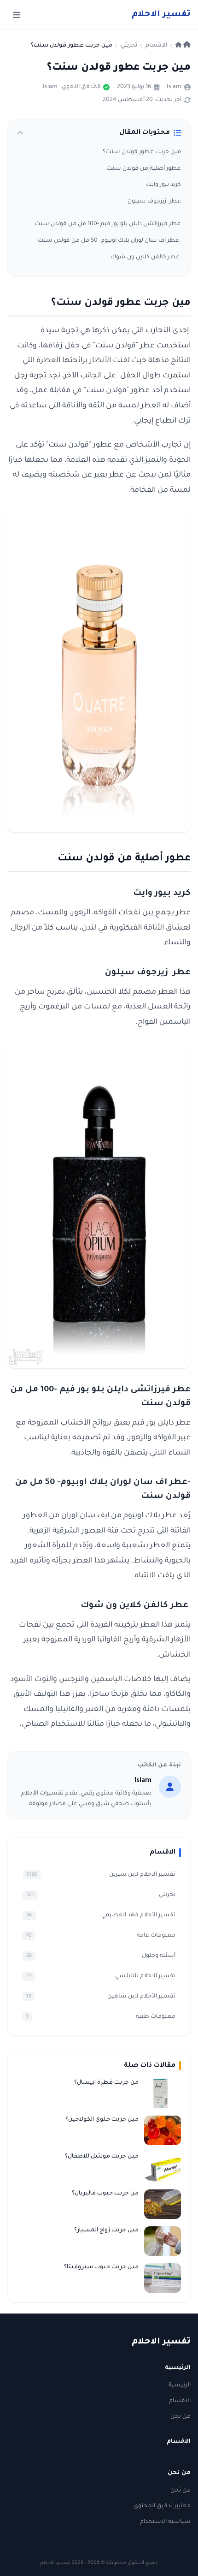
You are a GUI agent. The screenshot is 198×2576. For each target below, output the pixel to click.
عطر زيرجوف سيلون (154, 202)
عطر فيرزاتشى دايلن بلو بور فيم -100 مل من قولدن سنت (108, 224)
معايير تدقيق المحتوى (162, 2506)
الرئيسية (180, 2385)
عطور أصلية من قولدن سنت (144, 169)
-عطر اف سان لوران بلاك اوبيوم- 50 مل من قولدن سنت (109, 241)
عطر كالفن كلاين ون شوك (146, 257)
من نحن (181, 2417)
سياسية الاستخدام (165, 2522)
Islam (174, 87)
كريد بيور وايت (163, 185)
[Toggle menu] (17, 15)
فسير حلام (161, 15)
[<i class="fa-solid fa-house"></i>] (183, 46)
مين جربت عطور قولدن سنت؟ (142, 152)
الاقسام (180, 2401)
